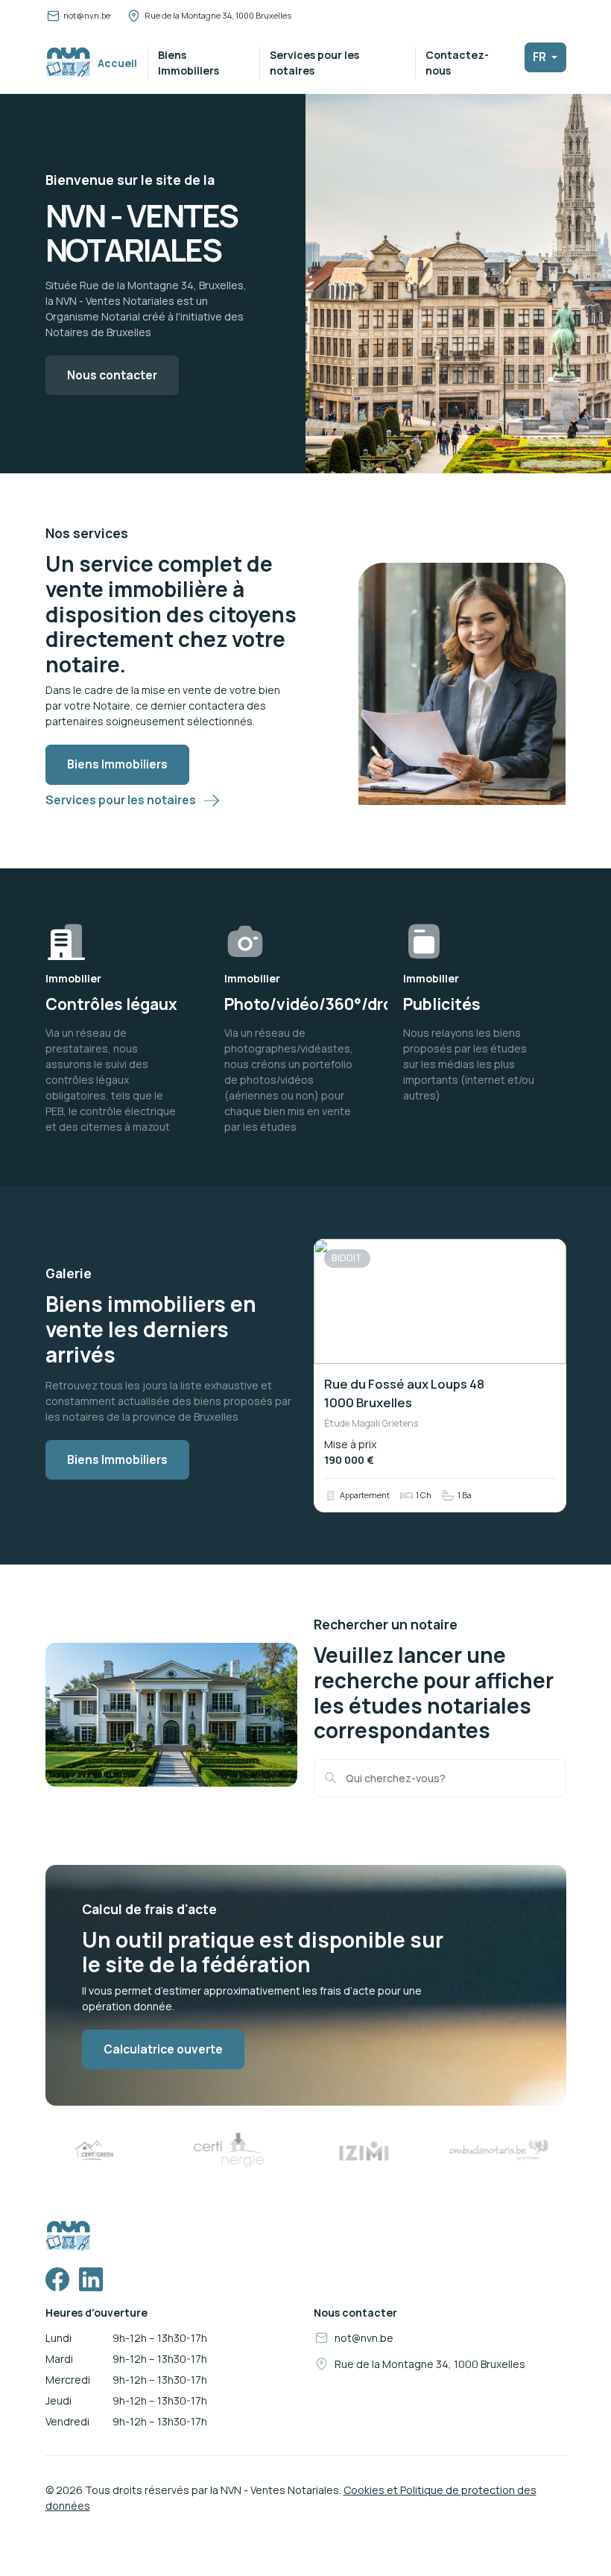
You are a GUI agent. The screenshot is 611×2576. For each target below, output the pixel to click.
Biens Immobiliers (189, 63)
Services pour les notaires (314, 63)
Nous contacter (112, 375)
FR (541, 57)
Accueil (117, 63)
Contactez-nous (457, 63)
